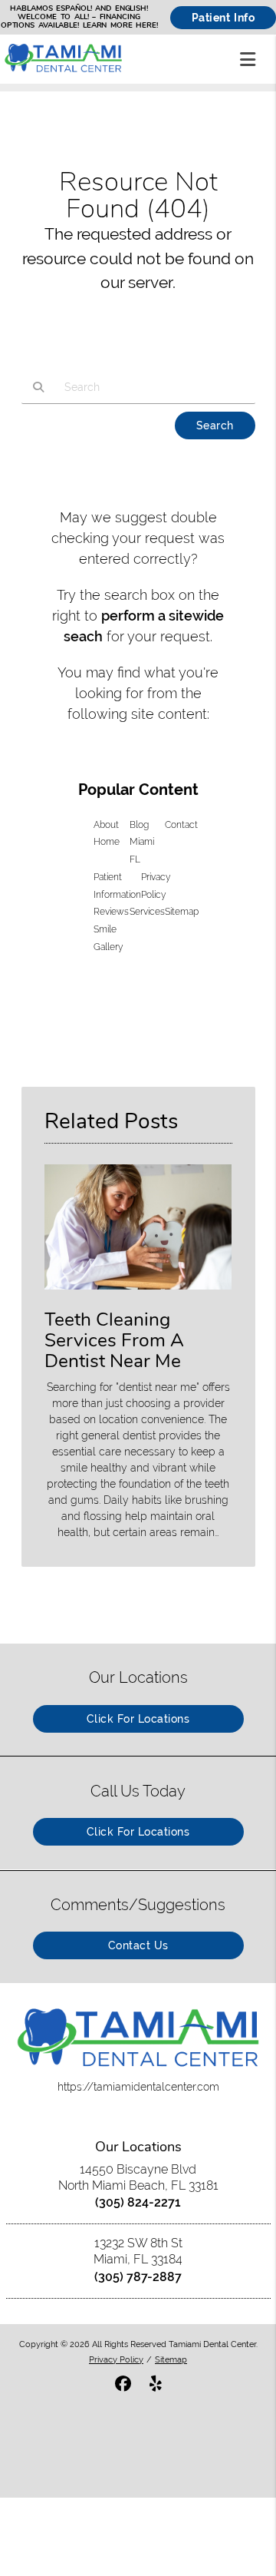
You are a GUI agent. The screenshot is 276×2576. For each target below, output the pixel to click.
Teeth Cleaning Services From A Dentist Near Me (114, 1340)
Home (107, 842)
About (106, 825)
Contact (181, 825)
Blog (139, 825)
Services (147, 912)
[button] (252, 56)
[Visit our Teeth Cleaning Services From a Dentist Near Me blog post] (138, 1293)
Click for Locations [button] (138, 1719)
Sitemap (182, 912)
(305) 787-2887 (138, 2277)
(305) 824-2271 (138, 2202)
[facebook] (123, 2385)
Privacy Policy (116, 2359)
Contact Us (138, 1945)
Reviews (111, 912)
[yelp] (156, 2385)
